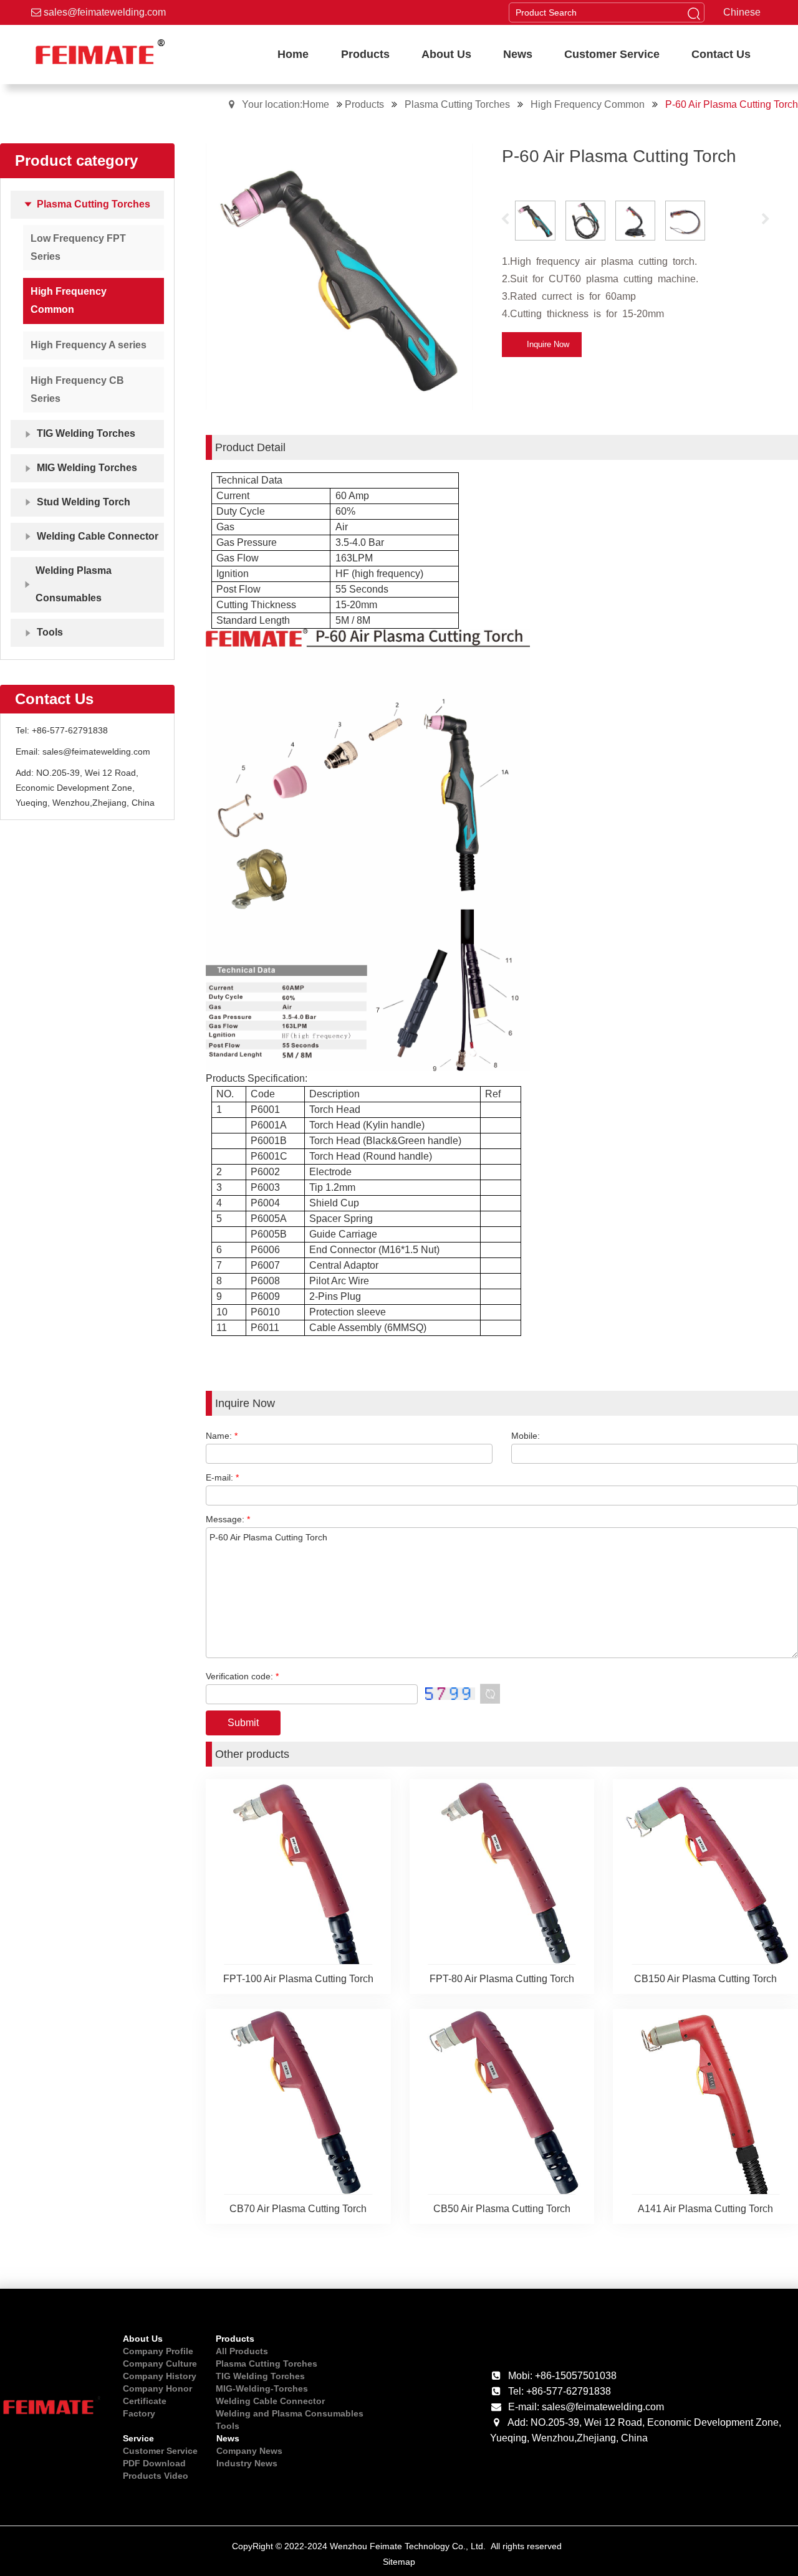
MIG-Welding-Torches (262, 2388)
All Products (242, 2351)
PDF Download (154, 2463)
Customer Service (160, 2451)
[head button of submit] (694, 12)
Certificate (145, 2401)
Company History (160, 2376)
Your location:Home (286, 104)
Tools (228, 2426)
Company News (249, 2451)
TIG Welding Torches (260, 2376)
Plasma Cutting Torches (459, 104)
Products (366, 104)
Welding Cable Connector (270, 2401)
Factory (139, 2413)
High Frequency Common (589, 104)
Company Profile (158, 2351)
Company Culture (160, 2364)
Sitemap (399, 2562)
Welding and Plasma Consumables (290, 2413)
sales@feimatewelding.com (103, 12)
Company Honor (157, 2388)
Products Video (156, 2476)
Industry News (247, 2463)
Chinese (742, 12)
